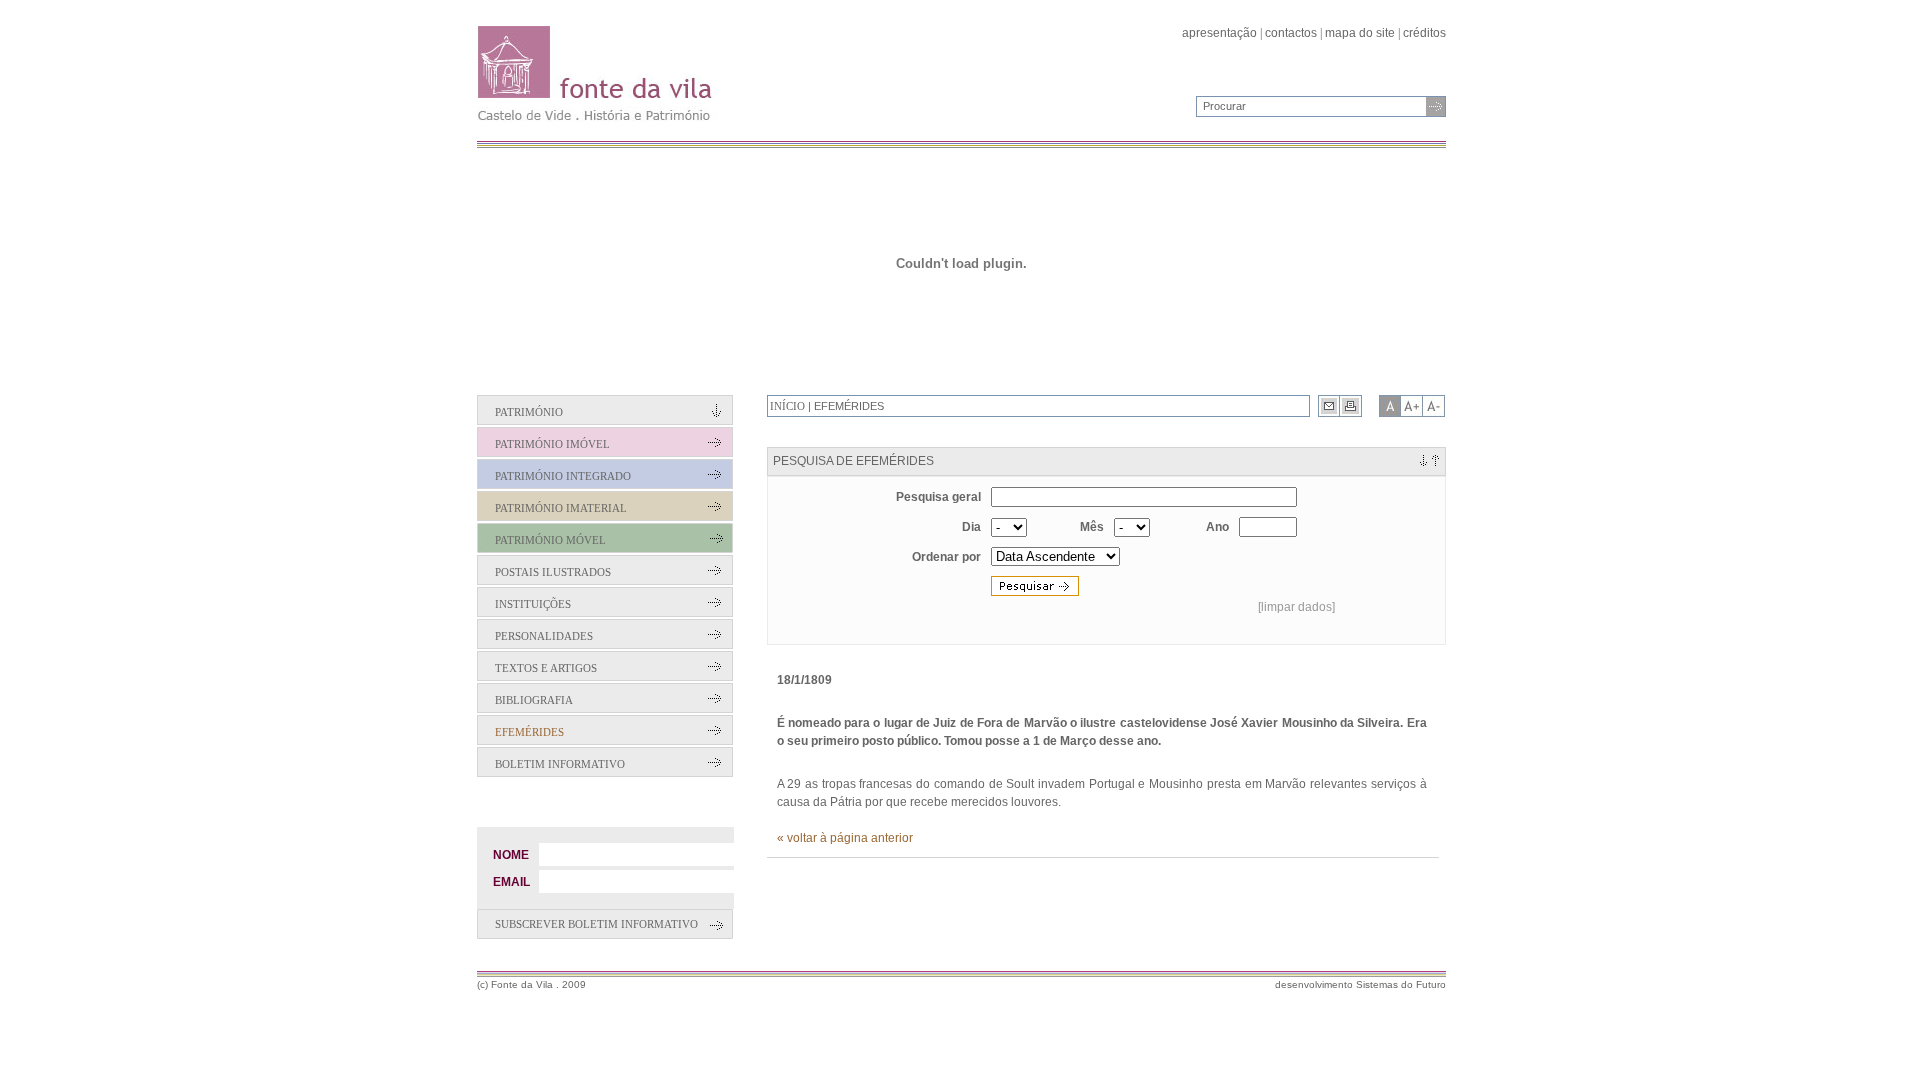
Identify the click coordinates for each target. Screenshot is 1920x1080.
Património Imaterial (561, 508)
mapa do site (1360, 33)
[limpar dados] (1296, 607)
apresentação (1219, 33)
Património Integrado (563, 476)
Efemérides (529, 732)
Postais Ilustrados (553, 572)
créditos (1424, 33)
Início (787, 406)
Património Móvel (550, 540)
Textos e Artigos (546, 668)
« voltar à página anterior (845, 838)
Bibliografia (534, 700)
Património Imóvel (552, 444)
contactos (1291, 33)
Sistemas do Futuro (1401, 984)
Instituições (533, 604)
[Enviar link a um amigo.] (1329, 406)
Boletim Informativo (560, 764)
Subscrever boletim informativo (596, 924)
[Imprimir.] (1351, 406)
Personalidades (544, 636)
